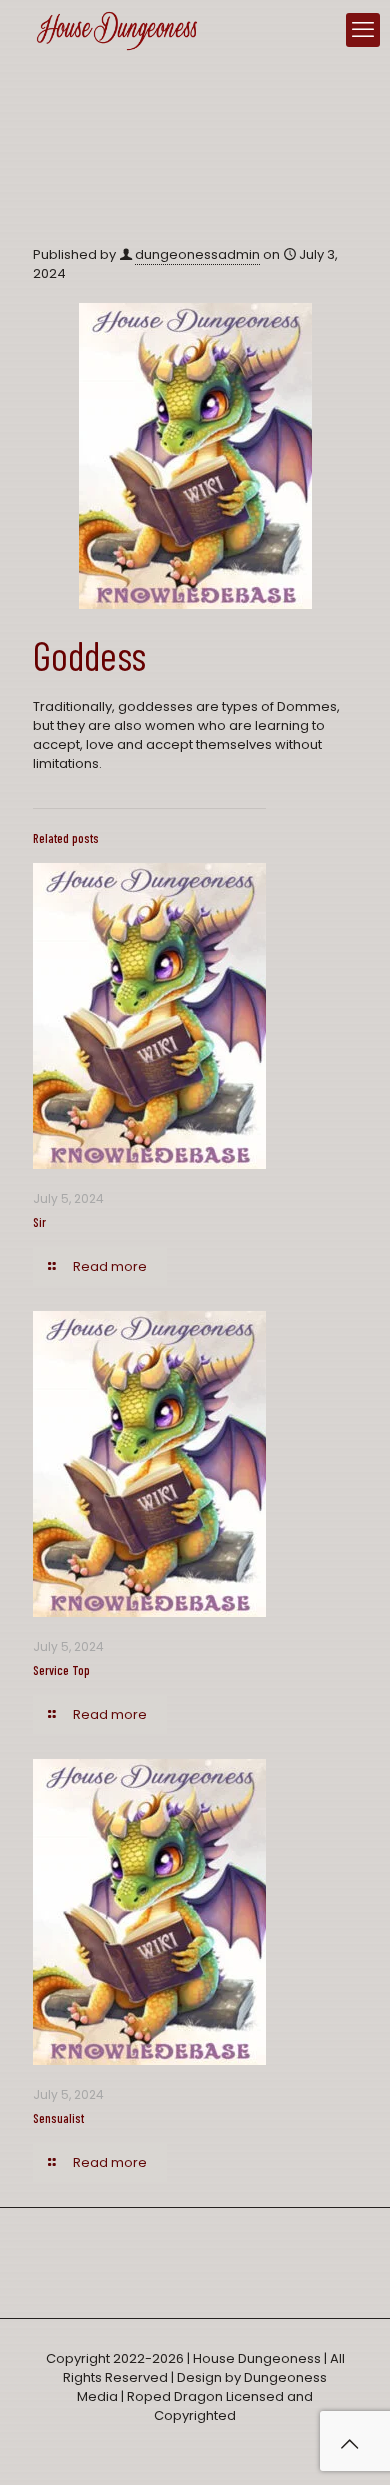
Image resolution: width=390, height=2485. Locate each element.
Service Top (61, 1670)
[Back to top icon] (349, 2444)
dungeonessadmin (197, 254)
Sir (39, 1222)
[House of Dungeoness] (117, 30)
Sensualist (58, 2118)
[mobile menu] (363, 30)
